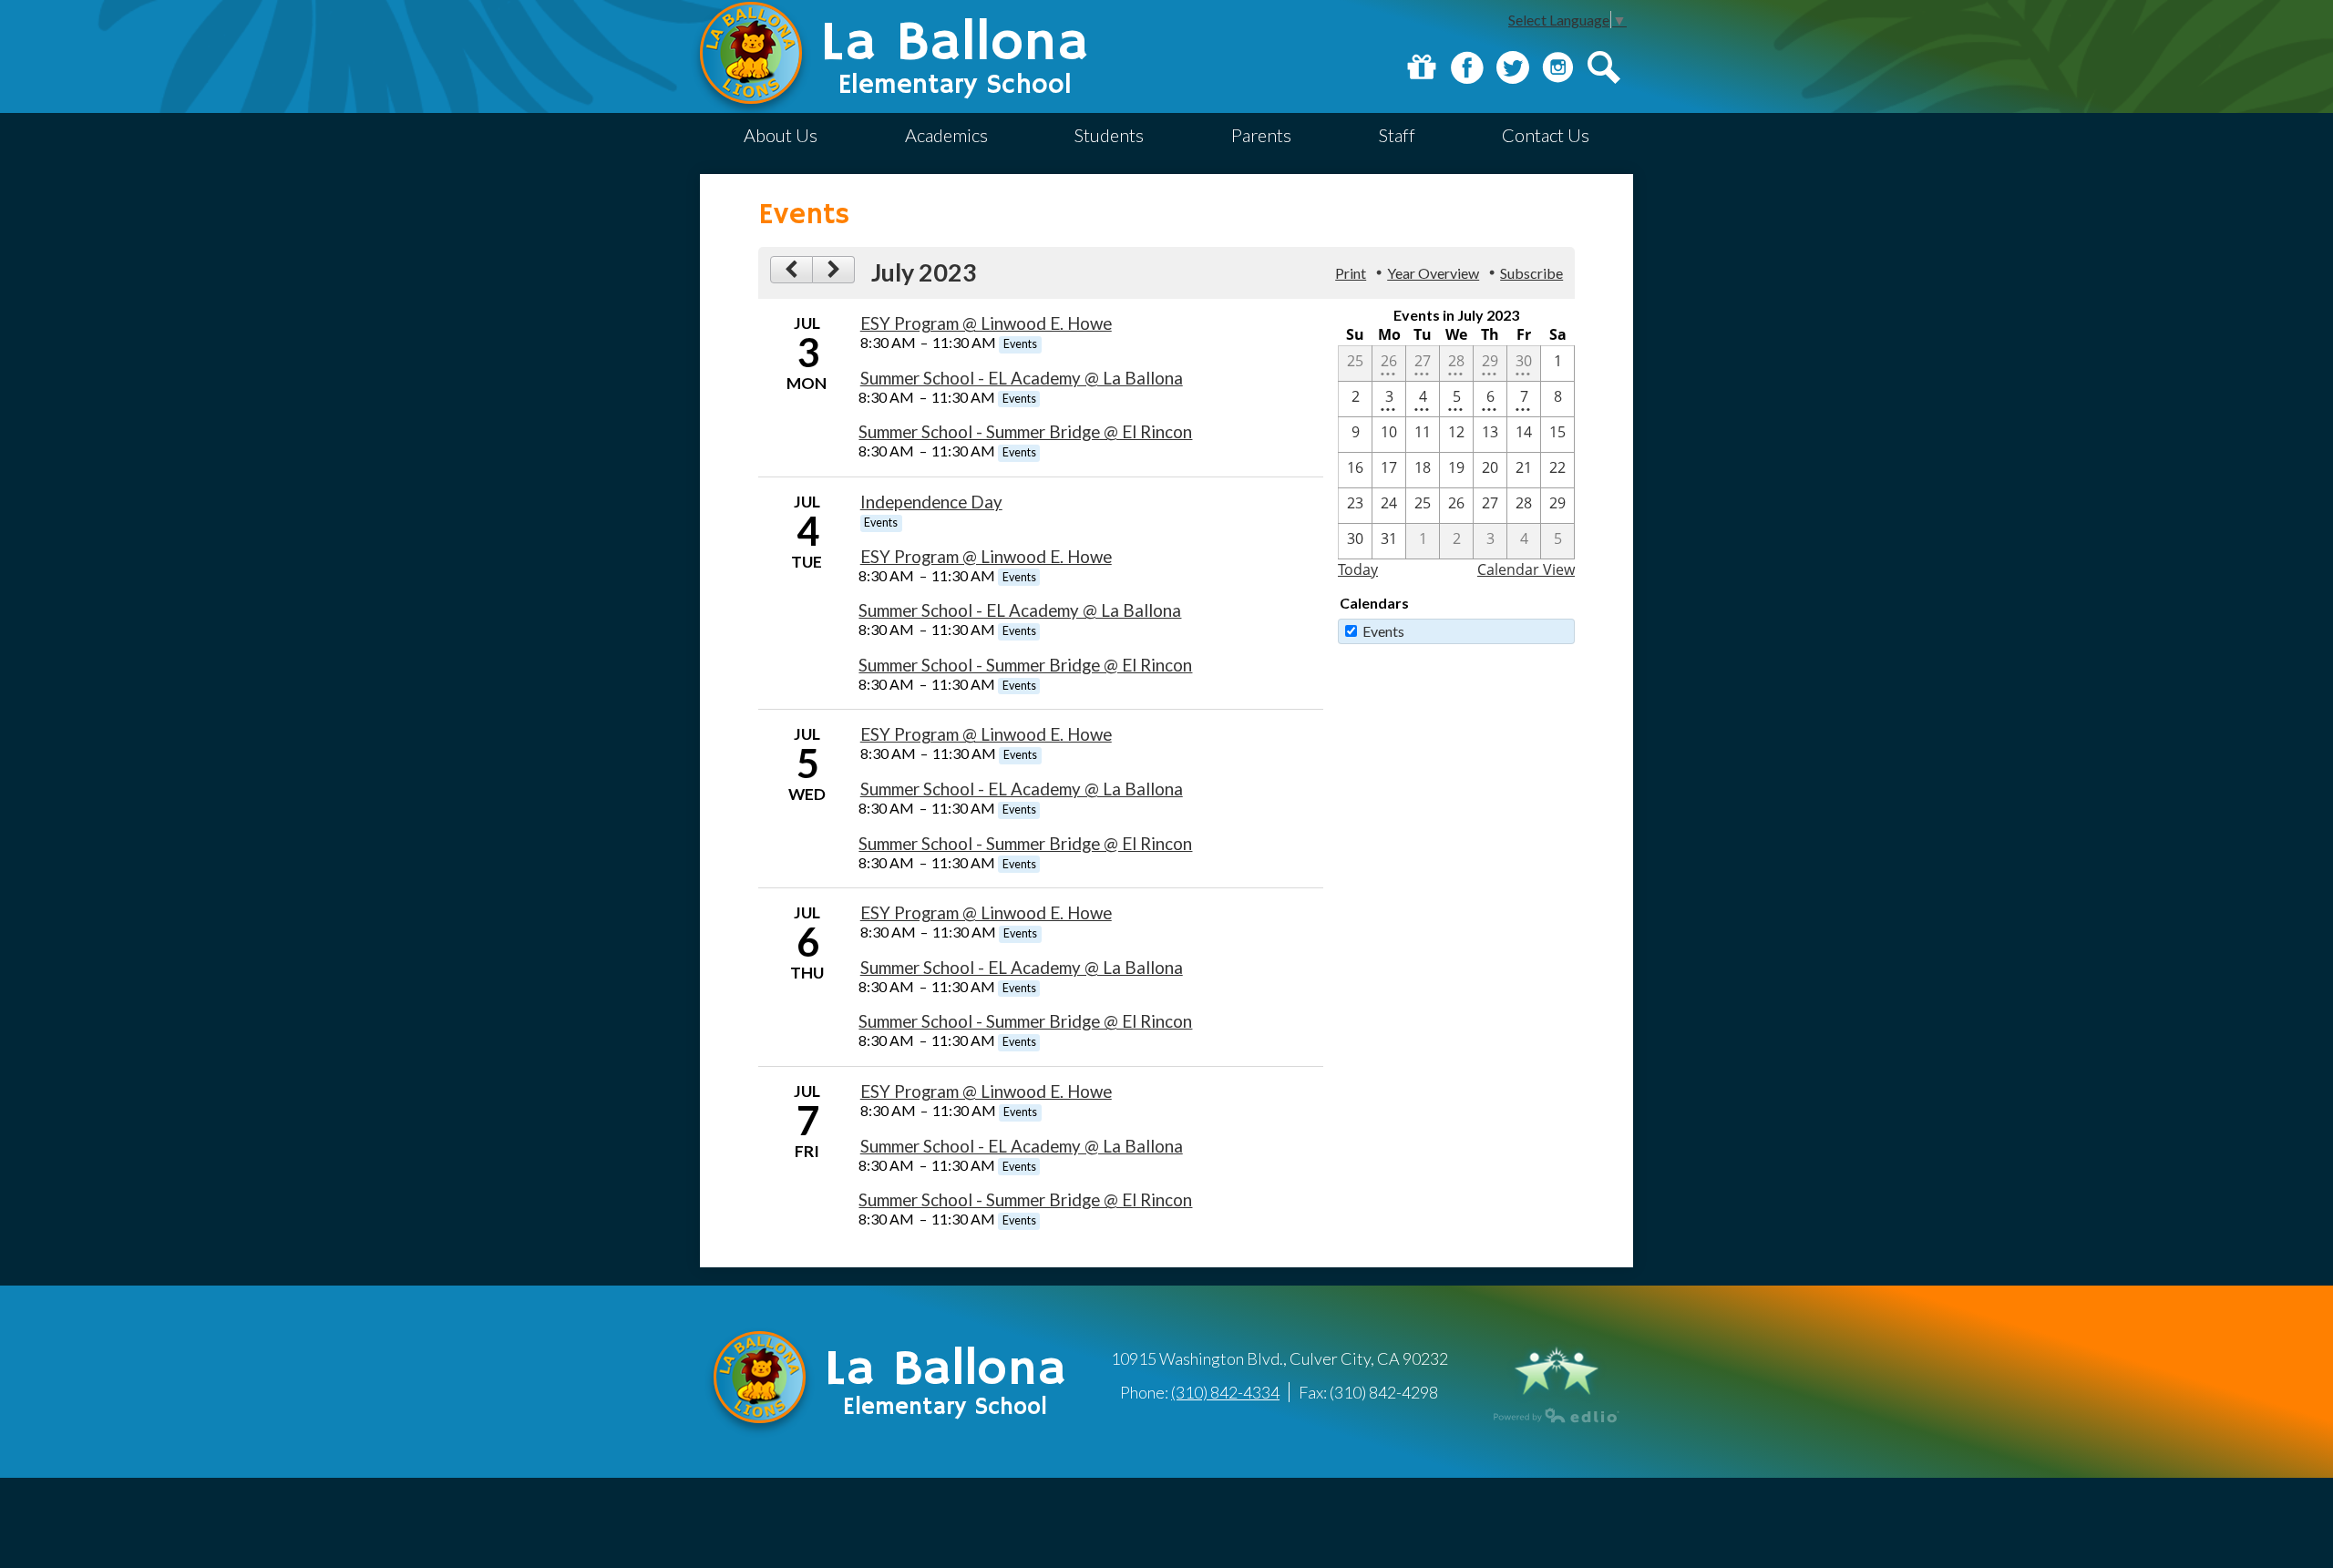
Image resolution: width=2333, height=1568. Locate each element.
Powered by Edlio (1557, 1415)
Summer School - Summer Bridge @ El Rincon (1025, 432)
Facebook (1467, 67)
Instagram (1558, 67)
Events (1383, 631)
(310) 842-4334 (1225, 1392)
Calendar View (1526, 569)
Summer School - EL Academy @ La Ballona (1022, 378)
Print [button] (1351, 273)
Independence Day (931, 502)
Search (1604, 67)
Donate (1422, 67)
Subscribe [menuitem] (1531, 273)
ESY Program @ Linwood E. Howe (986, 323)
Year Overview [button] (1433, 273)
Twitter (1513, 67)
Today (1358, 569)
